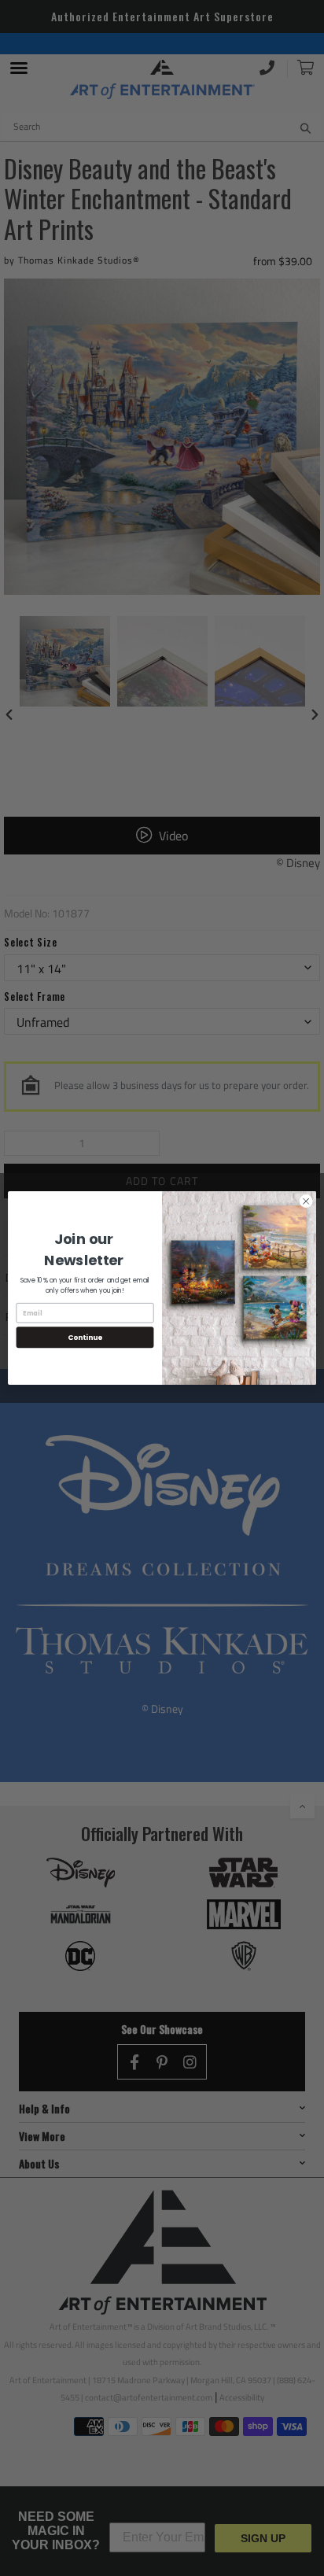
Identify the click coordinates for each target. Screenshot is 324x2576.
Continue (85, 1337)
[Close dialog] (306, 1201)
